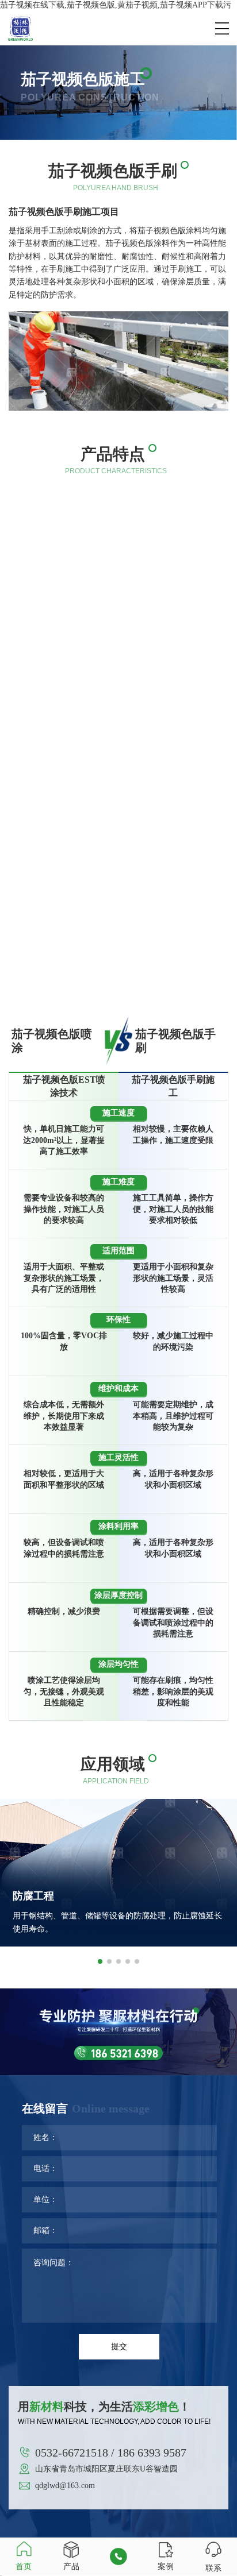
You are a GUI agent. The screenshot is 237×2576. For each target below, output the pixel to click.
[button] (100, 1961)
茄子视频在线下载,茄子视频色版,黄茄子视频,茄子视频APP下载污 (116, 5)
